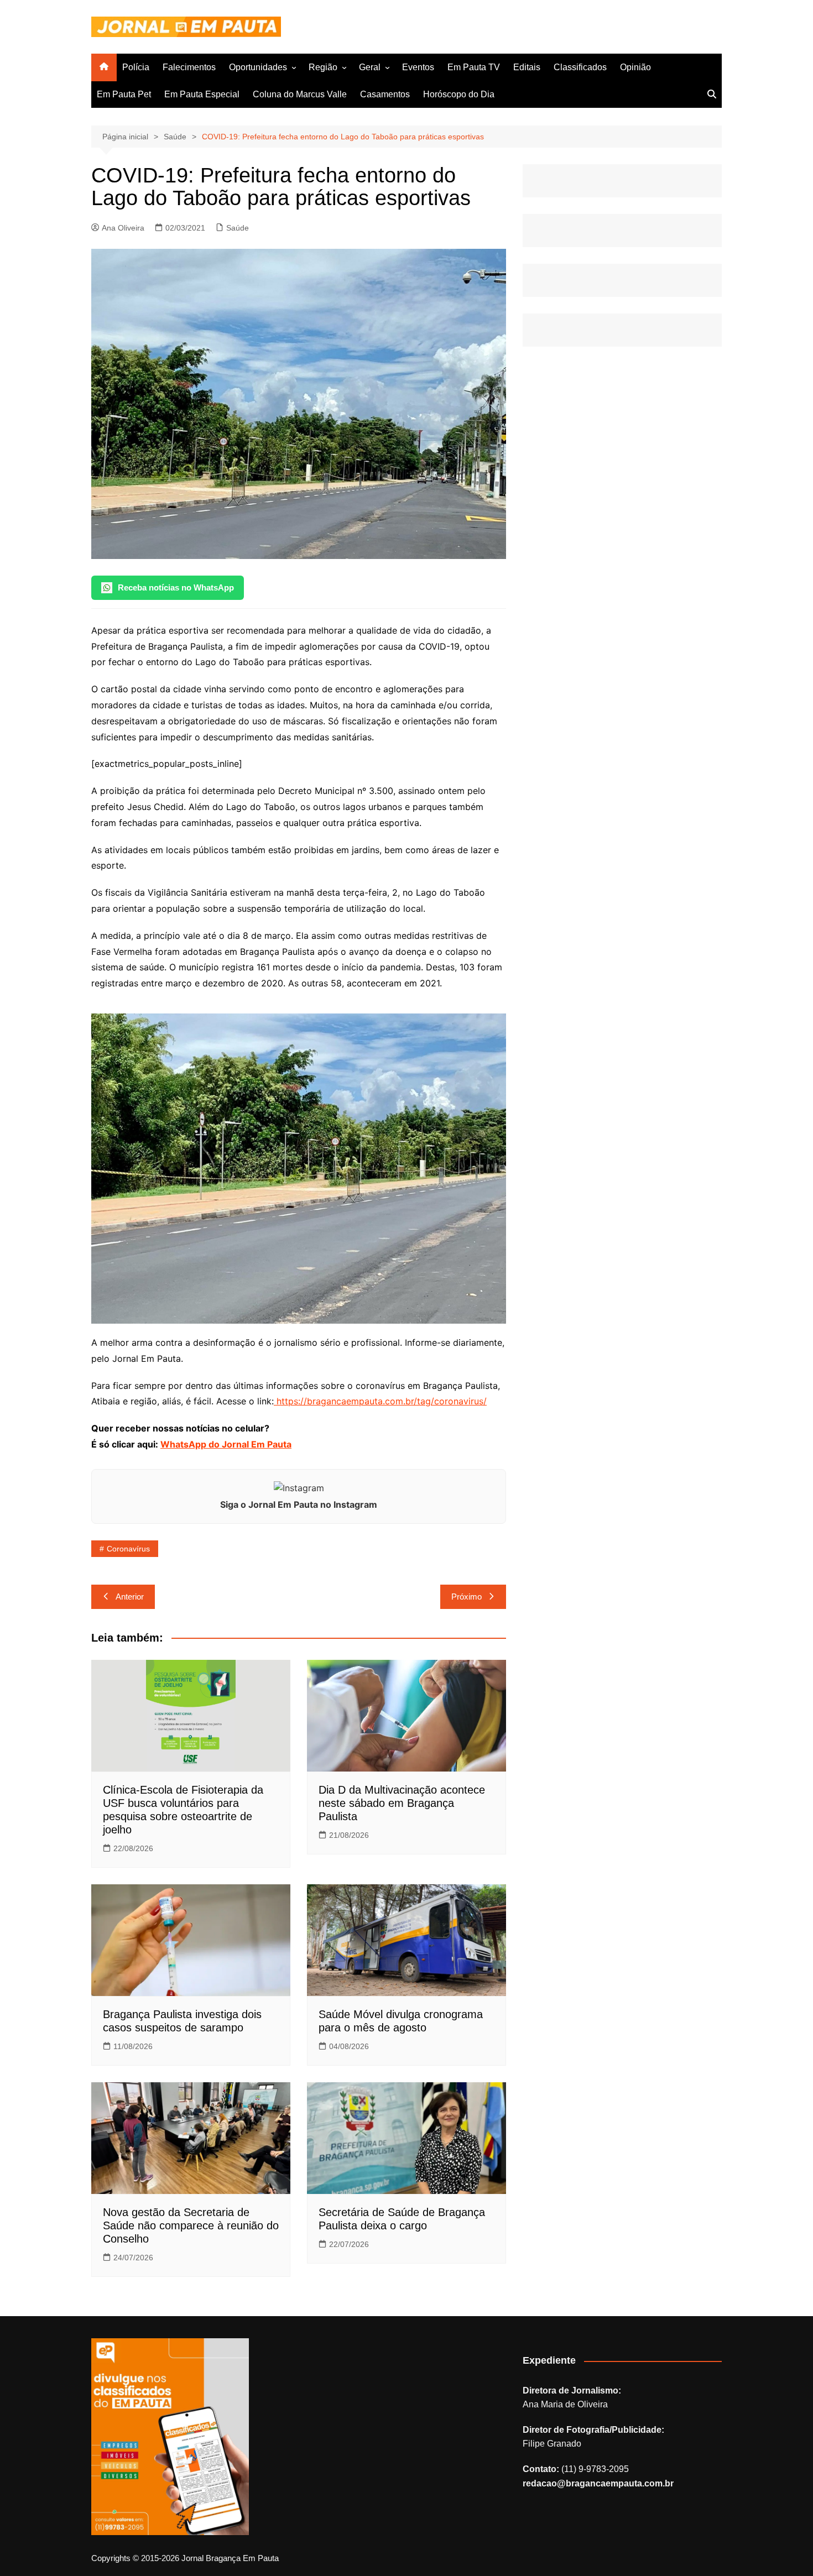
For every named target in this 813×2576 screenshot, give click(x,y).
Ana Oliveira (123, 228)
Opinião (635, 67)
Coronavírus (128, 1549)
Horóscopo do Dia (459, 94)
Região (323, 67)
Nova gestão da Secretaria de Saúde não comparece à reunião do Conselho (191, 2225)
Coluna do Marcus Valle (300, 94)
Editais (527, 67)
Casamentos (385, 94)
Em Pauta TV (474, 67)
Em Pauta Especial (202, 94)
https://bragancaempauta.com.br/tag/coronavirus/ (380, 1401)
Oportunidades (258, 67)
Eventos (418, 67)
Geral (370, 67)
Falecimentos (189, 67)
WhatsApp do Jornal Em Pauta (226, 1444)
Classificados (580, 67)
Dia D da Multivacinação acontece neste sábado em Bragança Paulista (402, 1803)
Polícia (136, 67)
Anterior (130, 1597)
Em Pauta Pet (124, 94)
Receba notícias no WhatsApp (176, 587)
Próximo (467, 1597)
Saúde (238, 228)
